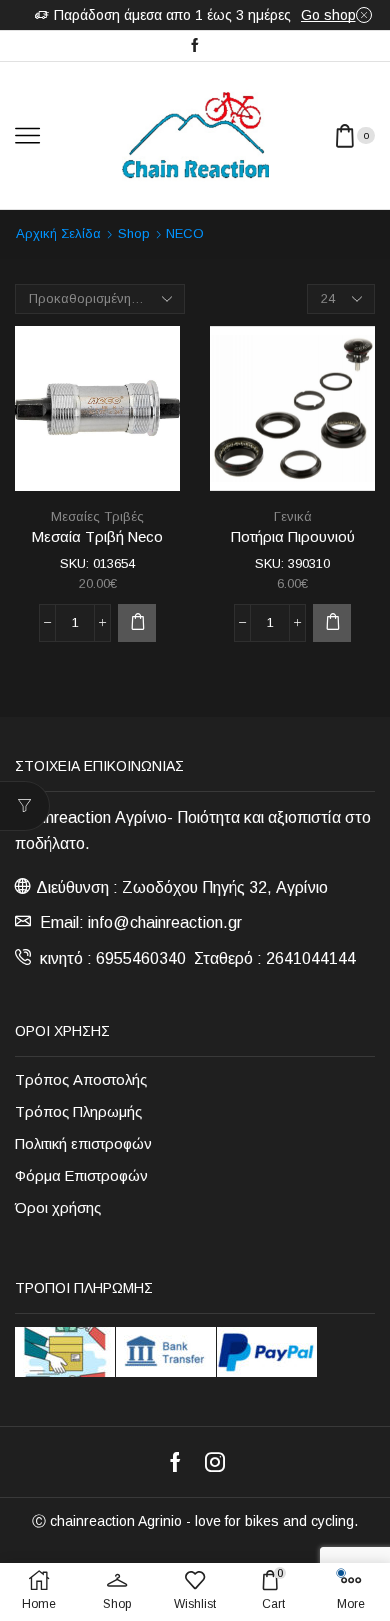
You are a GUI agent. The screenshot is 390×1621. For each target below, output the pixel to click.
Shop (134, 233)
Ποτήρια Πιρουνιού (293, 537)
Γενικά (293, 516)
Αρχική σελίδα (58, 233)
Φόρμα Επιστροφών (81, 1176)
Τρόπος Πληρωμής (78, 1112)
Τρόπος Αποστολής (81, 1080)
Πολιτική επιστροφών (83, 1144)
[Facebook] (195, 46)
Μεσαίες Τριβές (97, 516)
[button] (137, 623)
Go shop (328, 15)
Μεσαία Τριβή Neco (97, 537)
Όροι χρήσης (58, 1208)
